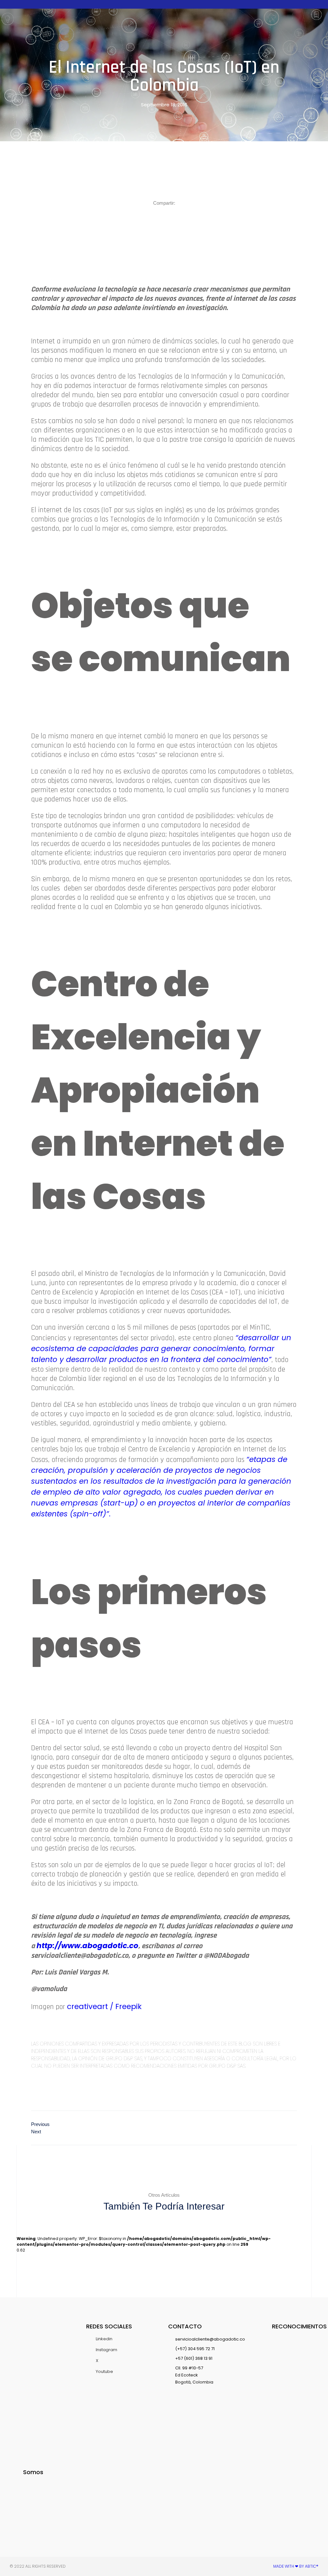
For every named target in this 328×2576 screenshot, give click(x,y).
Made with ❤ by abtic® (296, 2566)
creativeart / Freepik (104, 2006)
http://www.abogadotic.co (87, 1946)
